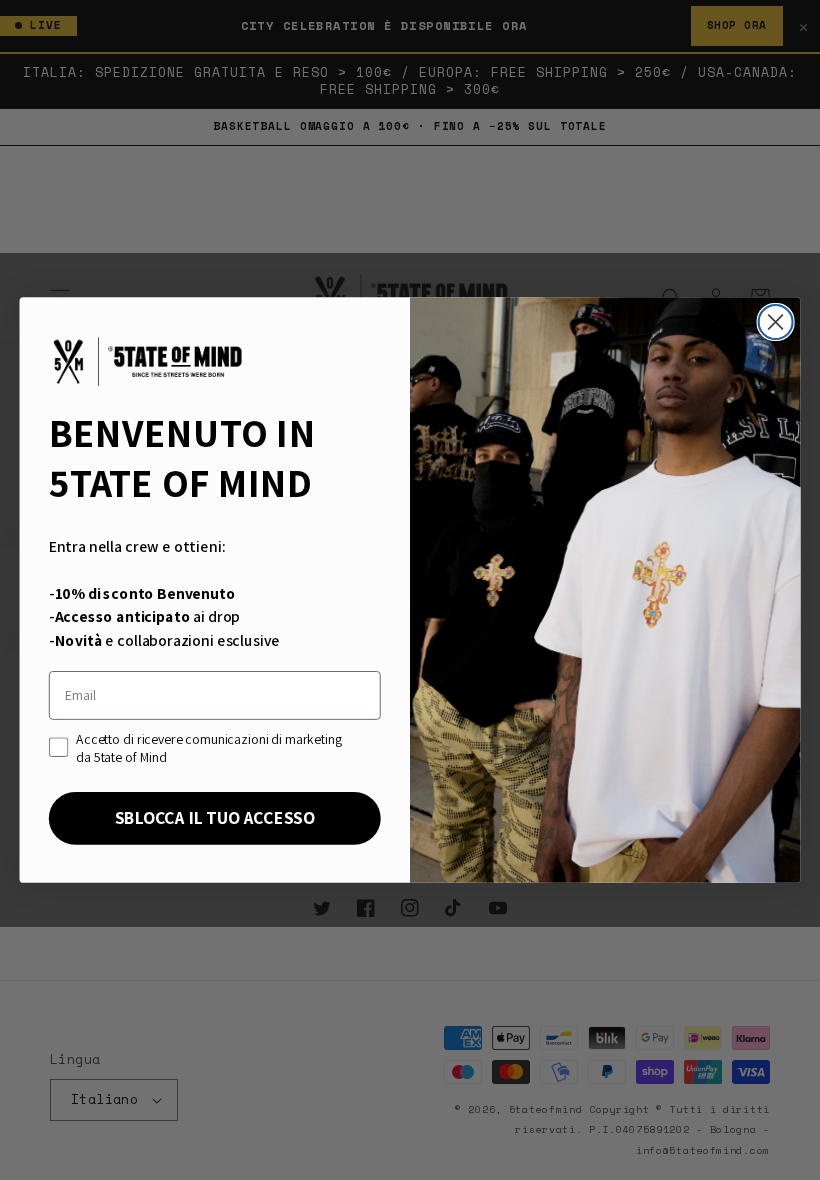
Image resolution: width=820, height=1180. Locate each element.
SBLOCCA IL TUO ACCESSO (215, 818)
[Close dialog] (776, 322)
